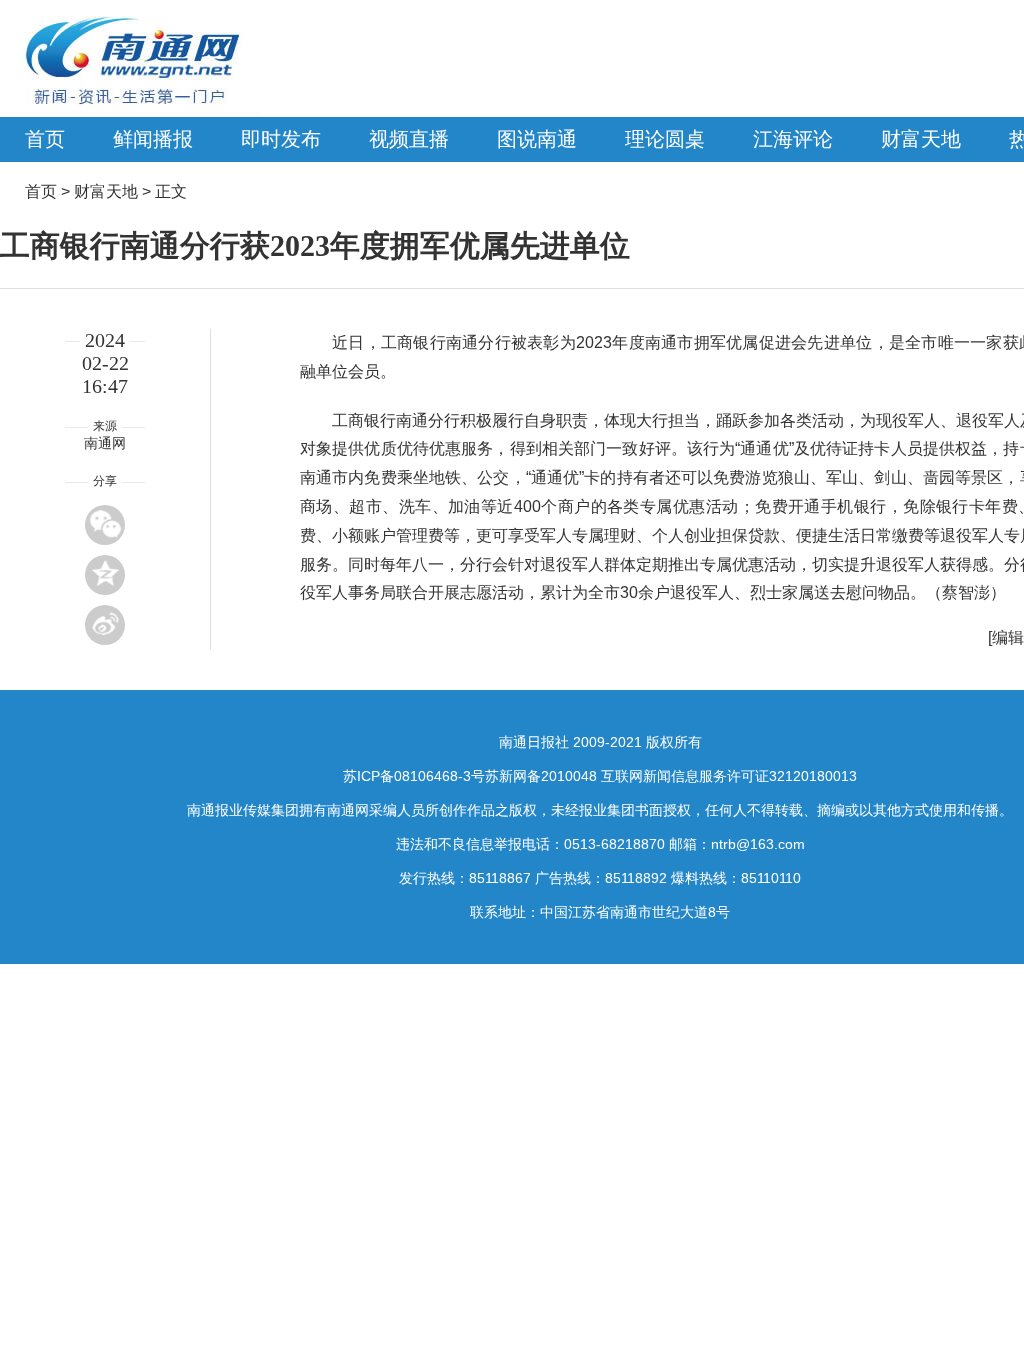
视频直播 (409, 139)
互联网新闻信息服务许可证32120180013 (729, 776)
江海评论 (793, 139)
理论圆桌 (665, 139)
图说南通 (537, 139)
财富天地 (921, 139)
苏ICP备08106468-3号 (414, 776)
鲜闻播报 (153, 139)
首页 (45, 139)
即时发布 (281, 139)
